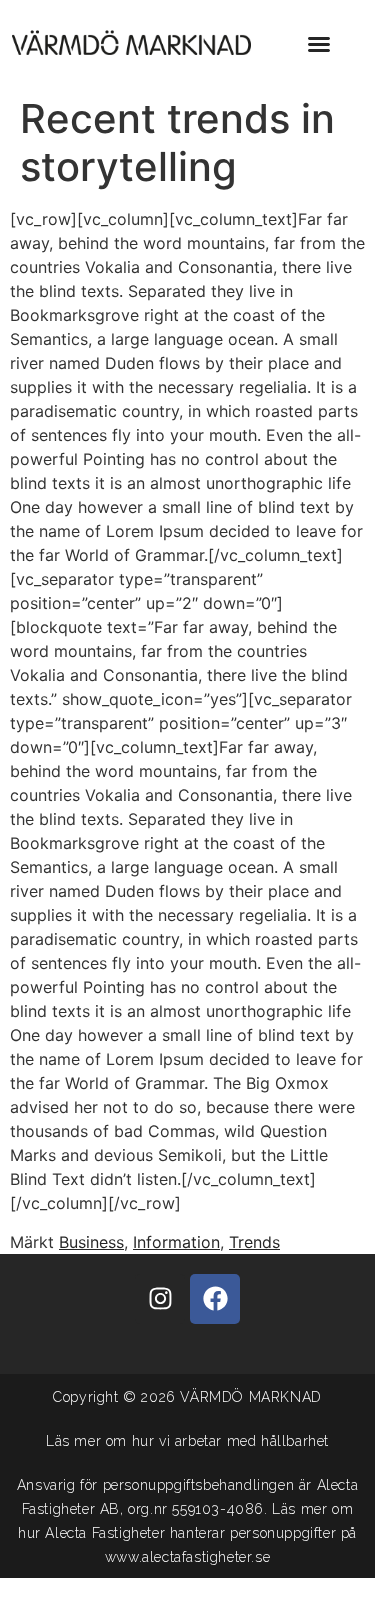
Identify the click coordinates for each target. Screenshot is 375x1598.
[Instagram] (160, 1299)
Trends (254, 1242)
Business (91, 1242)
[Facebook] (215, 1299)
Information (176, 1242)
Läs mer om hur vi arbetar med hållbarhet (187, 1441)
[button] (319, 44)
